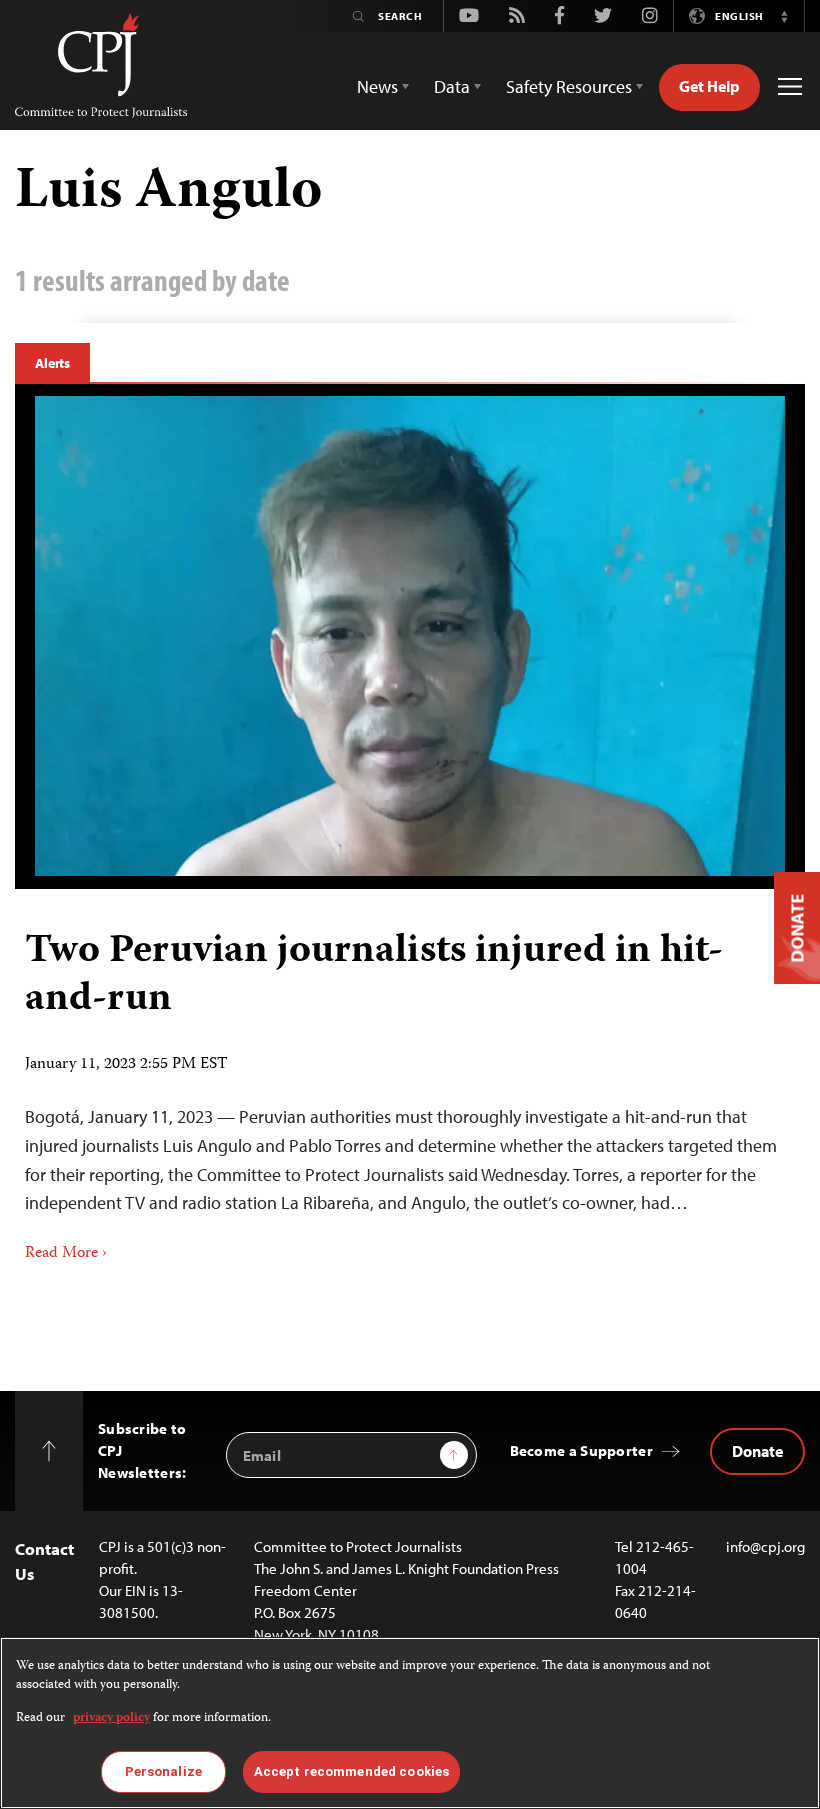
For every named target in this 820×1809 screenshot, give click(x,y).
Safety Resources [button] (569, 86)
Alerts (52, 363)
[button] (784, 16)
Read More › (66, 1254)
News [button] (377, 86)
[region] (410, 1723)
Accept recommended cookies (351, 1771)
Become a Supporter (581, 1450)
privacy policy (111, 1718)
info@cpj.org (765, 1546)
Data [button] (452, 86)
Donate (757, 1451)
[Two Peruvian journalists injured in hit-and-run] (410, 636)
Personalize (163, 1771)
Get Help (709, 86)
